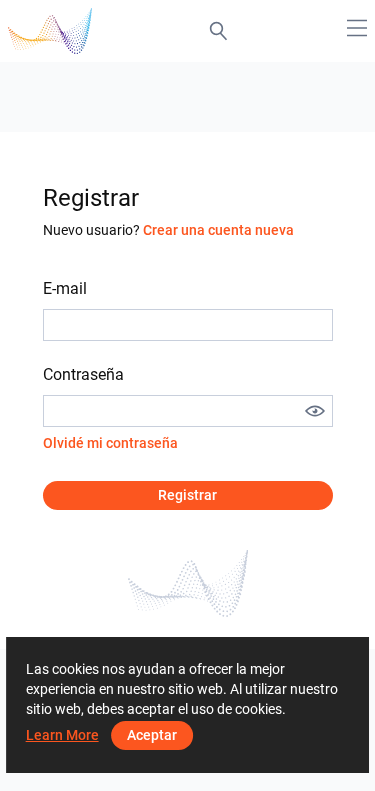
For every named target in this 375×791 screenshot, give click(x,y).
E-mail (65, 288)
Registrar (187, 495)
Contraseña (83, 374)
